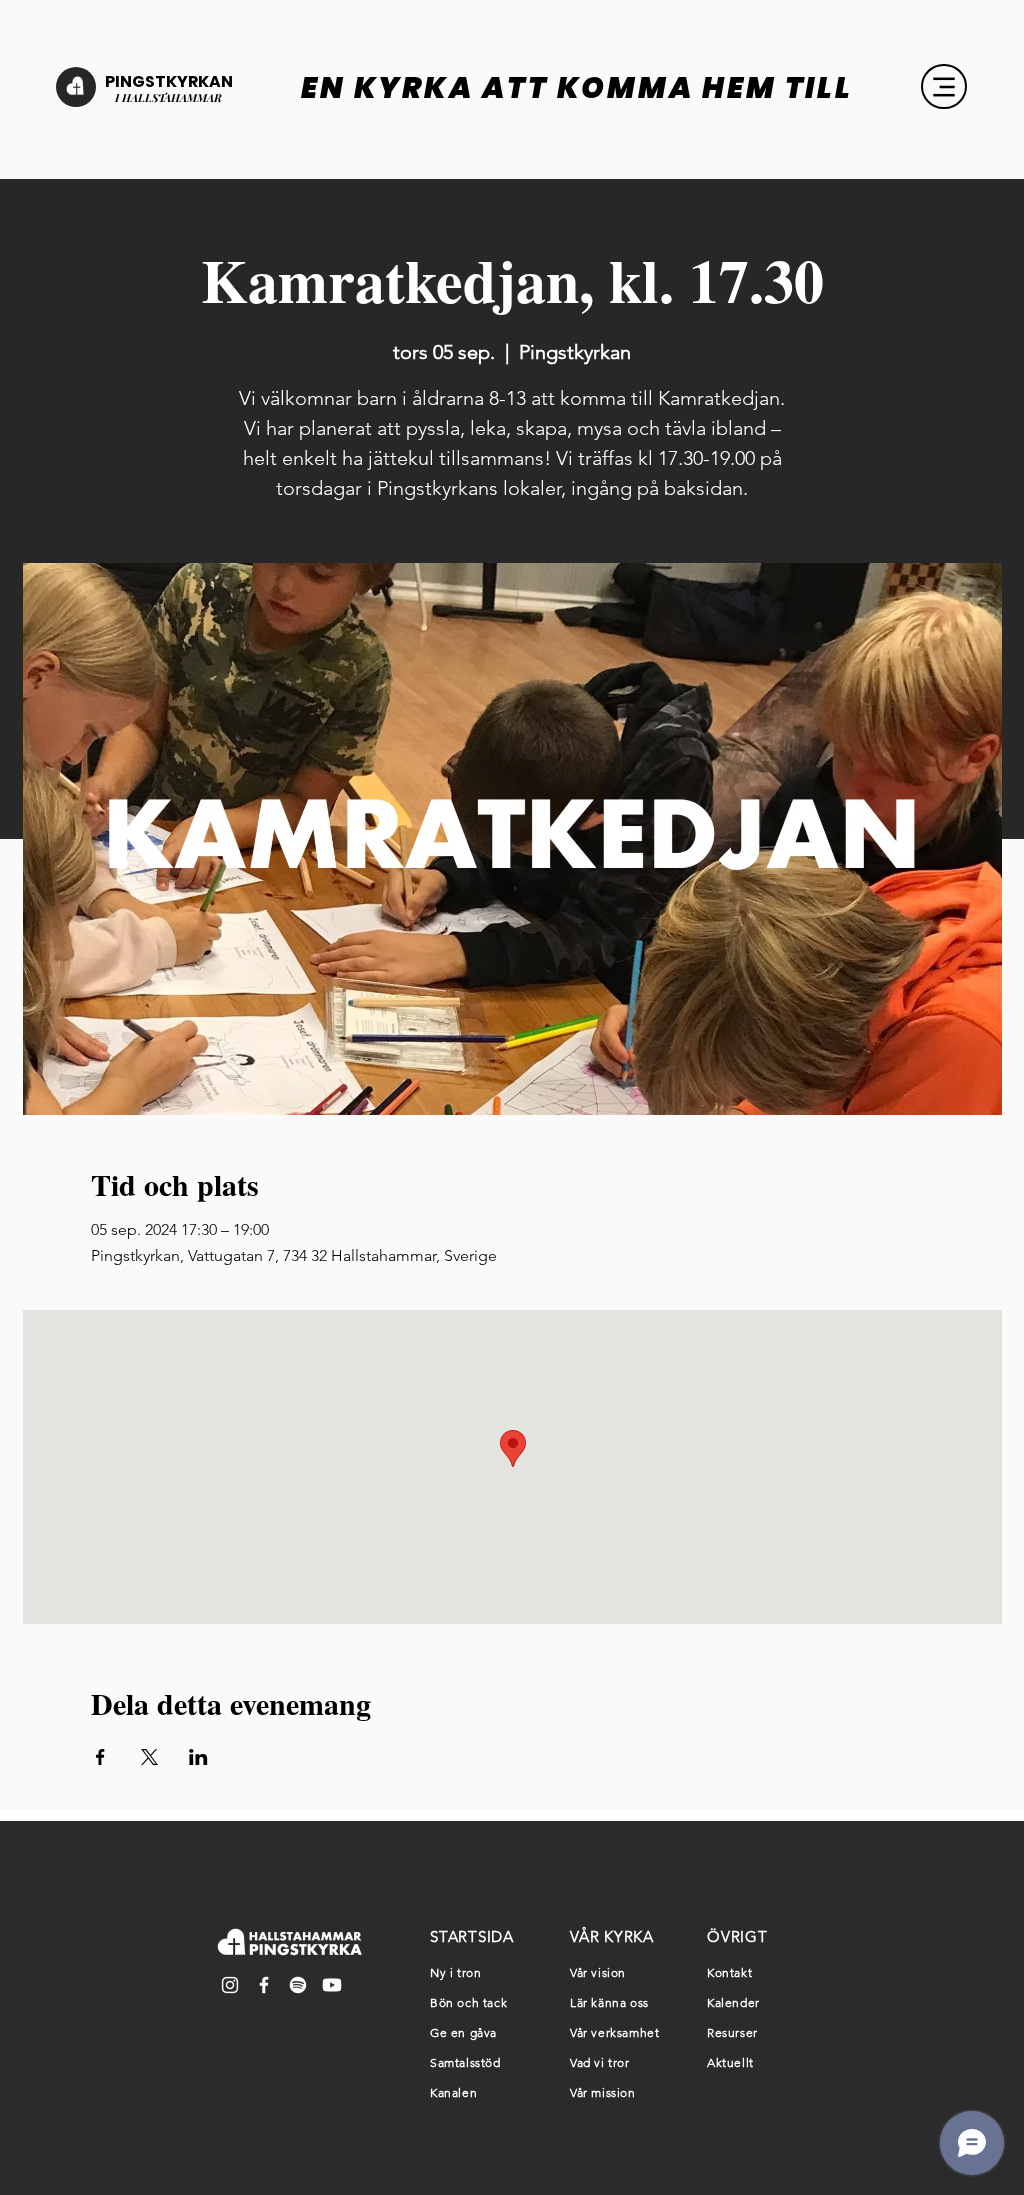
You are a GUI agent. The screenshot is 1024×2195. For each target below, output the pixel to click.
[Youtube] (332, 1985)
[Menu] (944, 86)
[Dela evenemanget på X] (149, 1757)
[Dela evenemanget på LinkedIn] (198, 1757)
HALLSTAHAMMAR (170, 97)
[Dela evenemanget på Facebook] (100, 1757)
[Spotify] (298, 1985)
